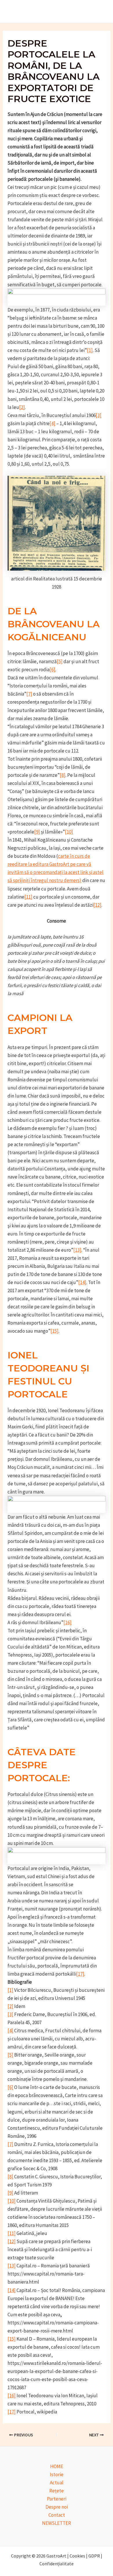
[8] (63, 775)
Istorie (57, 2474)
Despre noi (57, 2507)
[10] (69, 832)
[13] (77, 1250)
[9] (37, 832)
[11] (28, 897)
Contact (57, 2515)
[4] (52, 423)
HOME (57, 2466)
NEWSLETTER (57, 2523)
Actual (57, 2483)
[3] (99, 415)
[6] (52, 670)
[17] (80, 1974)
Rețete (57, 2491)
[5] (60, 661)
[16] (68, 1622)
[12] (97, 905)
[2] (22, 407)
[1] (90, 350)
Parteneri (57, 2499)
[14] (82, 1282)
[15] (54, 1331)
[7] (29, 694)
